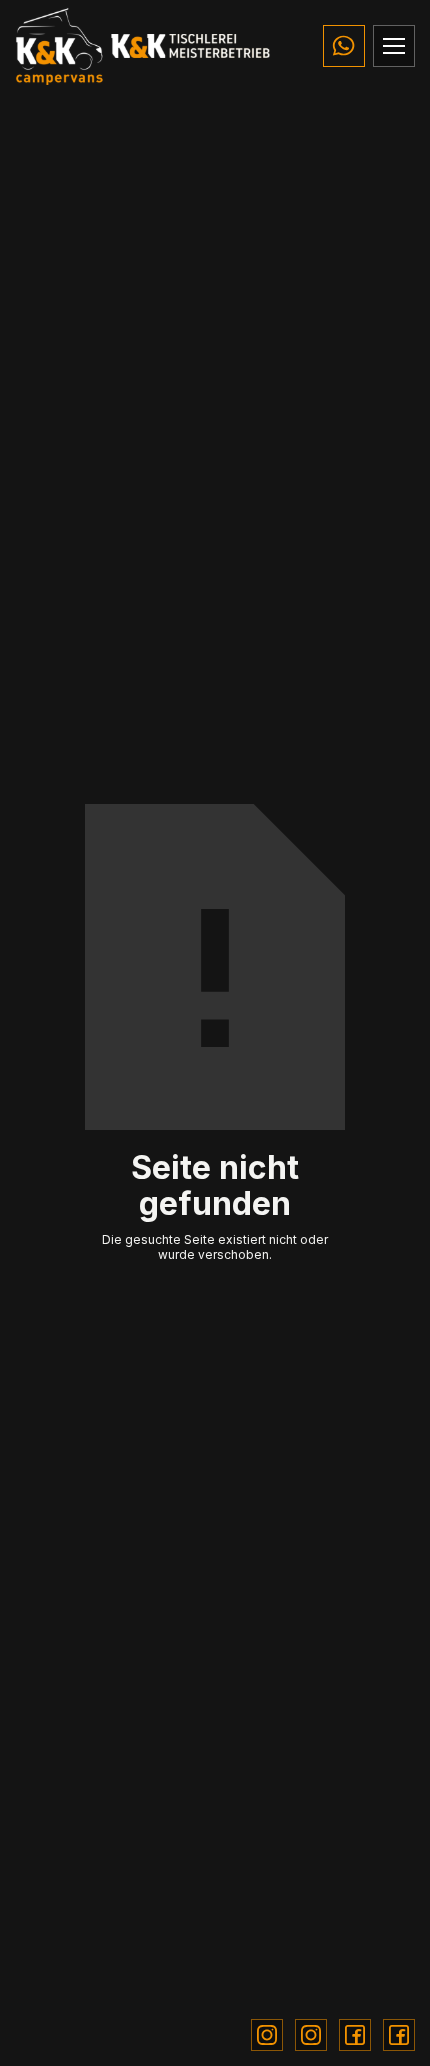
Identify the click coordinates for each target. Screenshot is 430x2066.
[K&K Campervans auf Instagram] (267, 2035)
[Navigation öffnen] (394, 46)
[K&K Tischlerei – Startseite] (191, 46)
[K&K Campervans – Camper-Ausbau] (59, 45)
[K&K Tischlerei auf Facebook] (399, 2035)
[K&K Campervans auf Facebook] (355, 2035)
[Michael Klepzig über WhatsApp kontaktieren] (344, 46)
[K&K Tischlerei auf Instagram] (311, 2035)
